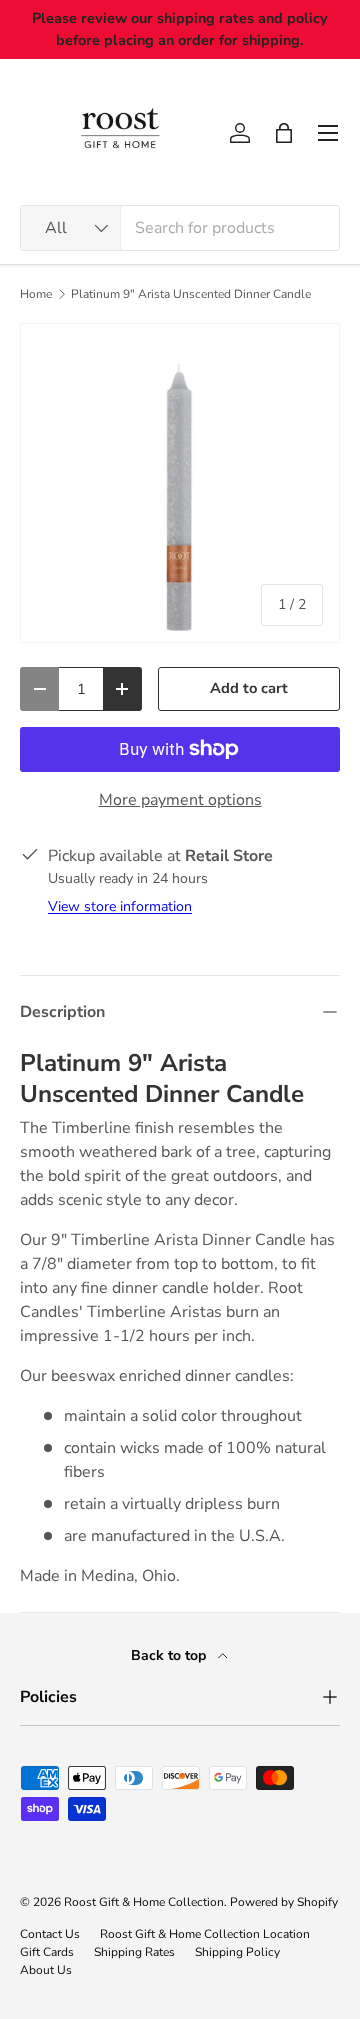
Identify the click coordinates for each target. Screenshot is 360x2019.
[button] (284, 133)
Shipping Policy (237, 1952)
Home (36, 294)
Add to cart (249, 688)
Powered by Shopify (284, 1902)
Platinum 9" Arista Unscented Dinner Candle (191, 294)
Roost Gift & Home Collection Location (205, 1934)
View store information (120, 906)
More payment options (180, 800)
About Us (46, 1970)
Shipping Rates (134, 1952)
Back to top (170, 1655)
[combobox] (180, 228)
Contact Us (50, 1934)
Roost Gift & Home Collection (144, 1902)
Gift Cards (47, 1952)
